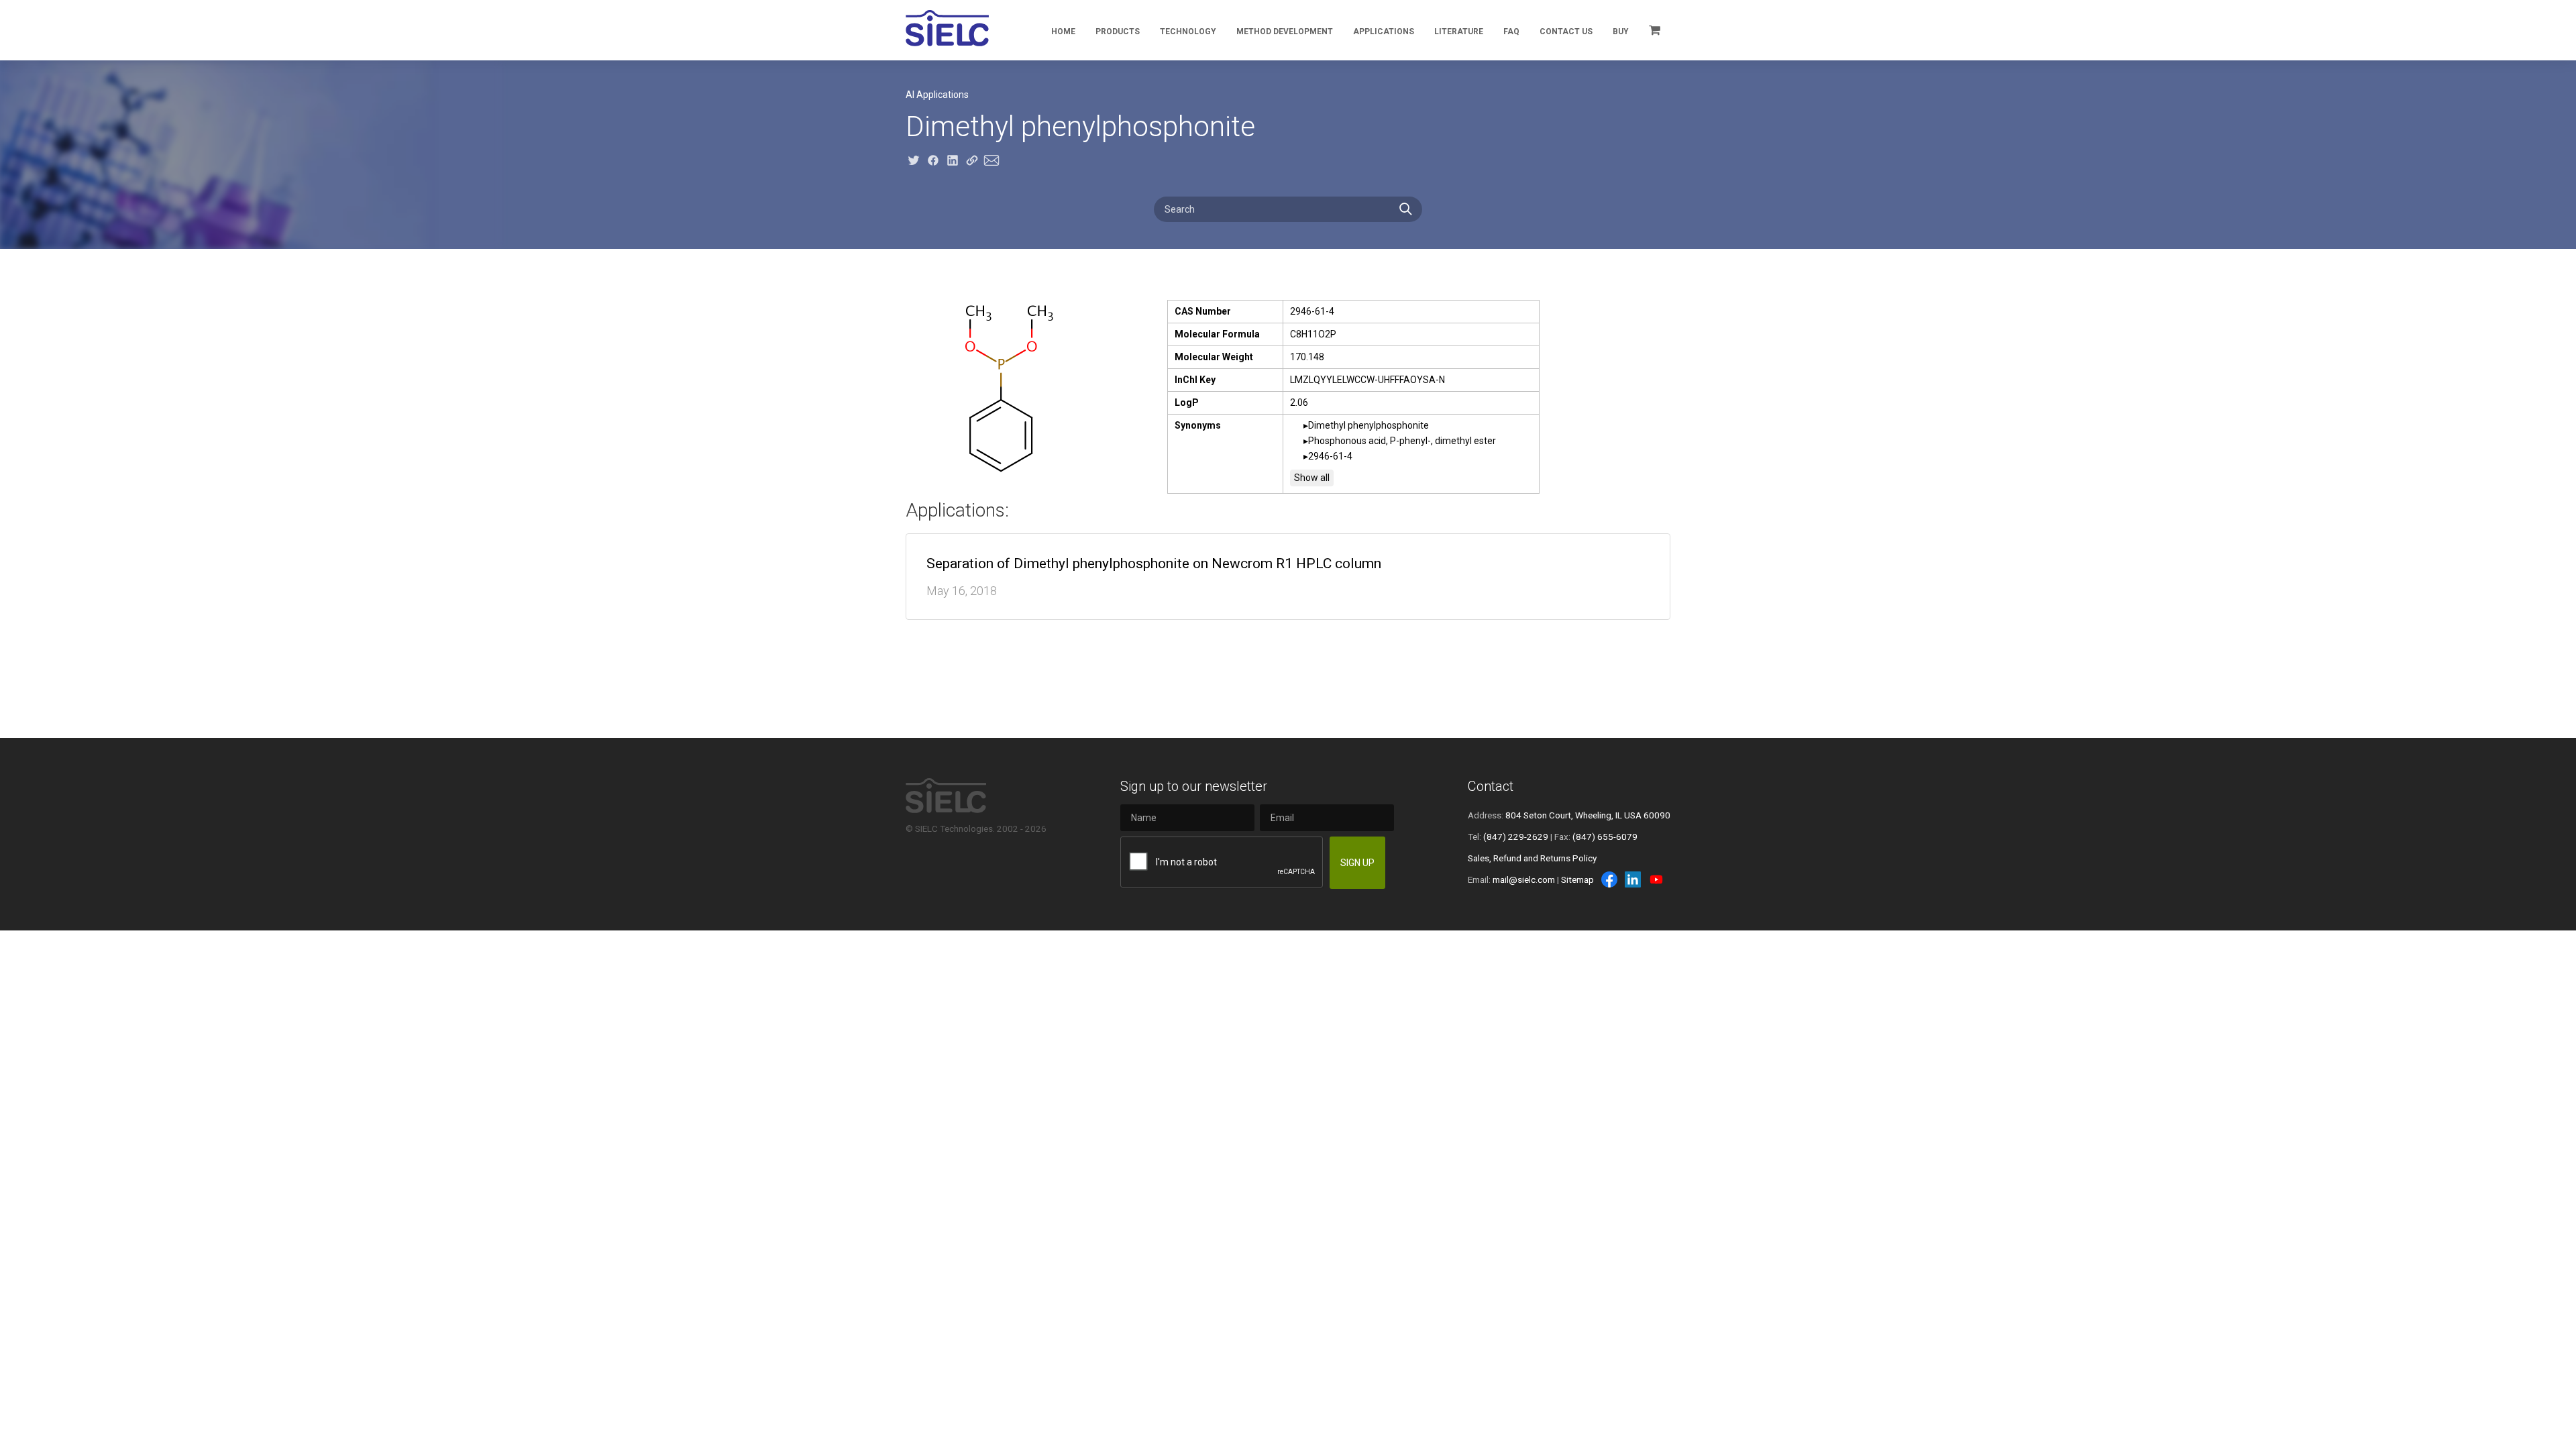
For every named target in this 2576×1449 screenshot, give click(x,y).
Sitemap (1577, 879)
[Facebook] (1609, 879)
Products (1118, 32)
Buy (1621, 32)
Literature (1459, 32)
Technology (1188, 32)
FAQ (1511, 32)
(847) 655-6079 (1605, 837)
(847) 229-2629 (1516, 837)
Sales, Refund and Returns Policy (1532, 858)
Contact (1491, 786)
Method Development (1285, 32)
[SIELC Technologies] (947, 28)
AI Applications (937, 95)
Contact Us (1566, 32)
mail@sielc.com (1524, 879)
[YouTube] (1656, 879)
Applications (1384, 32)
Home (1063, 32)
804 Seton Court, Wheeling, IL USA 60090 (1588, 815)
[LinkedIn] (1633, 879)
